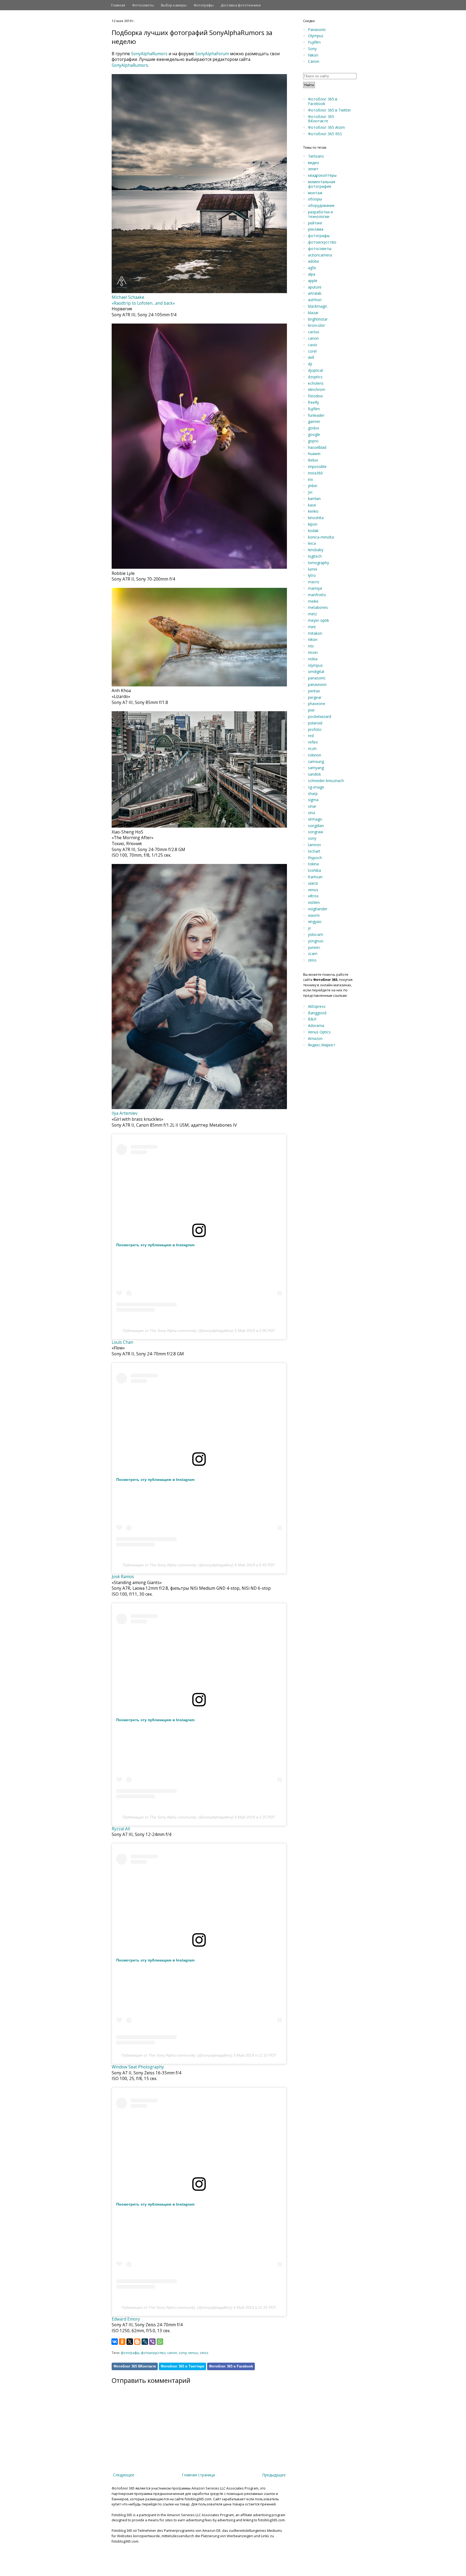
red (311, 736)
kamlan (314, 499)
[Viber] (152, 2342)
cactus (314, 332)
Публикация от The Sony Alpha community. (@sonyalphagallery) (178, 1331)
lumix (313, 569)
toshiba (314, 870)
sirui (311, 813)
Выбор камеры (174, 5)
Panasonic (317, 29)
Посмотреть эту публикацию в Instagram (155, 1245)
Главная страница (198, 2475)
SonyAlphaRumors (149, 54)
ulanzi (313, 883)
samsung (316, 761)
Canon (314, 61)
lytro (312, 575)
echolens (316, 383)
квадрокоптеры (322, 175)
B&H (312, 1019)
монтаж (315, 193)
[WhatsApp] (160, 2342)
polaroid (315, 723)
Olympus (316, 36)
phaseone (317, 704)
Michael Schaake (128, 297)
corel (312, 351)
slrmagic (315, 819)
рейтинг (315, 223)
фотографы (130, 2353)
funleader (316, 415)
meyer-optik (318, 620)
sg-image (316, 787)
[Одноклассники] (122, 2342)
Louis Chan (122, 1342)
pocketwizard (320, 716)
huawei (314, 454)
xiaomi (314, 915)
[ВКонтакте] (115, 2342)
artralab (315, 293)
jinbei (313, 486)
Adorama (316, 1025)
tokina (313, 864)
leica (312, 543)
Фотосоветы (143, 5)
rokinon (315, 755)
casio (313, 345)
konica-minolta (321, 537)
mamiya (315, 588)
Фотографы (204, 5)
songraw (316, 832)
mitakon (315, 633)
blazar (313, 313)
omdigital (316, 671)
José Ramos (123, 1577)
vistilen (314, 902)
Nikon (313, 55)
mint (312, 627)
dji (310, 364)
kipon (313, 524)
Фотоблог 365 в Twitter (329, 110)
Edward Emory (126, 2319)
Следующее (124, 2475)
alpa (312, 274)
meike (313, 601)
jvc (310, 492)
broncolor (316, 325)
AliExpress (317, 1006)
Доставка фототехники (241, 5)
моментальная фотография (322, 184)
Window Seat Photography (138, 2067)
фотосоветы (320, 249)
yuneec (314, 947)
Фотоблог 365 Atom (326, 127)
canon (172, 2353)
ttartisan (315, 877)
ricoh (312, 749)
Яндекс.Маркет (322, 1045)
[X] (130, 2342)
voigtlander (318, 909)
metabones (318, 607)
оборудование (321, 205)
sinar (312, 806)
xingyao (315, 921)
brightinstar (318, 319)
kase (312, 505)
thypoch (315, 858)
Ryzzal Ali (121, 1829)
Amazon (315, 1038)
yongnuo (316, 941)
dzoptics (315, 377)
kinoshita (316, 518)
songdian (316, 826)
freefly (313, 402)
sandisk (314, 774)
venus (193, 2353)
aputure (315, 287)
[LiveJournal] (145, 2342)
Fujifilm (314, 42)
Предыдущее (274, 2475)
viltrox (313, 896)
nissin (313, 652)
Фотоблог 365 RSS (325, 134)
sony (183, 2353)
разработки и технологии (320, 214)
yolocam (316, 934)
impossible (317, 466)
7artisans (316, 156)
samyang (316, 768)
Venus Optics (319, 1032)
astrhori (315, 300)
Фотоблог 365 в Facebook (231, 2366)
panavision (317, 684)
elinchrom (317, 389)
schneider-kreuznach (326, 781)
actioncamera (320, 255)
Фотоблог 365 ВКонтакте (135, 2366)
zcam (313, 954)
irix (310, 479)
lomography (318, 563)
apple (313, 281)
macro (314, 582)
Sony (312, 49)
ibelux (313, 460)
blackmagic (318, 306)
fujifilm (314, 409)
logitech (315, 556)
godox (313, 428)
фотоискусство (153, 2353)
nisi (311, 646)
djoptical (315, 370)
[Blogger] (137, 2342)
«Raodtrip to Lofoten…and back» (143, 303)
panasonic (317, 678)
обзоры (315, 199)
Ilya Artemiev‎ (125, 1113)
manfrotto (317, 595)
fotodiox (315, 396)
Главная (118, 5)
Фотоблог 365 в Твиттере (182, 2366)
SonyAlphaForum (212, 54)
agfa (312, 268)
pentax (314, 691)
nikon (313, 639)
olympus (315, 665)
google (314, 434)
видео (313, 163)
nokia (313, 659)
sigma (313, 800)
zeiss (204, 2353)
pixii (311, 710)
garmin (314, 421)
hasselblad (317, 447)
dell (311, 357)
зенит (313, 169)
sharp (313, 794)
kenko (313, 511)
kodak (313, 531)
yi (309, 928)
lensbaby (316, 550)
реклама (316, 229)
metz (312, 614)
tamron (314, 845)
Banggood (317, 1013)
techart (314, 851)
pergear (315, 697)
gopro (313, 441)
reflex (313, 742)
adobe (313, 261)
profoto (315, 729)
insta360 (315, 473)
